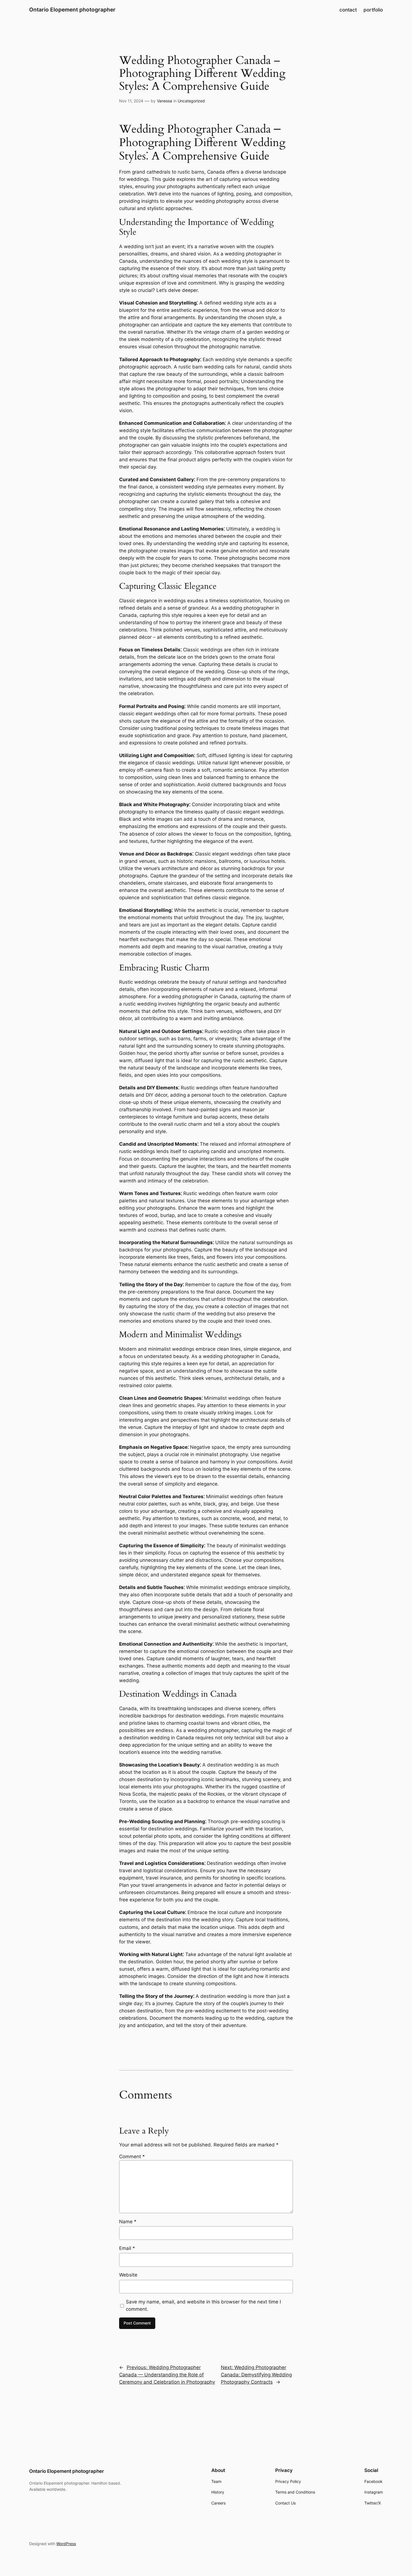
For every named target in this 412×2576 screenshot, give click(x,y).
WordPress (66, 2544)
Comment (132, 2157)
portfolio (373, 10)
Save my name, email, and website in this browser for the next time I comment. (203, 2305)
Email (127, 2248)
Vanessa (165, 101)
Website (128, 2275)
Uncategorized (191, 101)
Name (128, 2222)
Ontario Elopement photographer (72, 10)
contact (348, 10)
